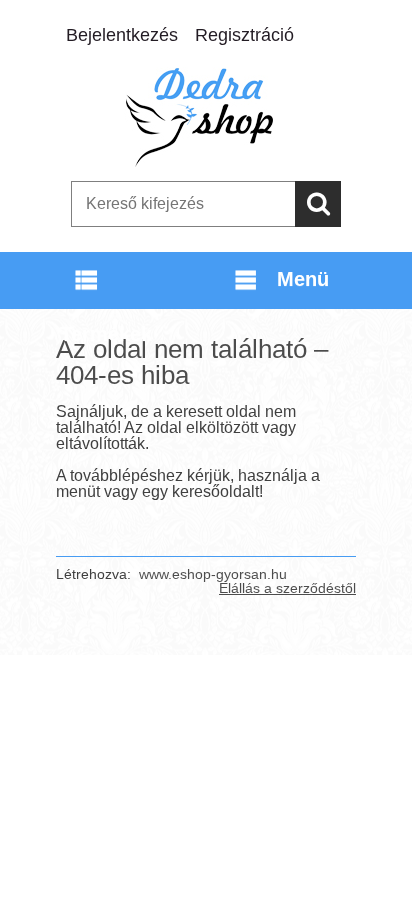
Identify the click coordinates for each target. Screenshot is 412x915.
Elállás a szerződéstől (287, 588)
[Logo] (205, 117)
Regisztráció (244, 35)
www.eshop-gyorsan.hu (213, 574)
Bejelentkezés (122, 35)
